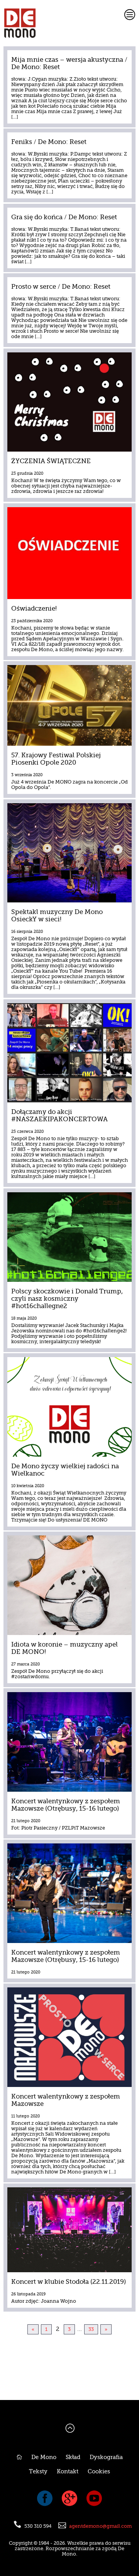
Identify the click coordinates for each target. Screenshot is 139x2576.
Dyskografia (106, 2457)
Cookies (99, 2472)
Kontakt (68, 2472)
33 (91, 2329)
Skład (73, 2457)
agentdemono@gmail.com (100, 2526)
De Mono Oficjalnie (53, 23)
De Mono (44, 2457)
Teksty (38, 2472)
